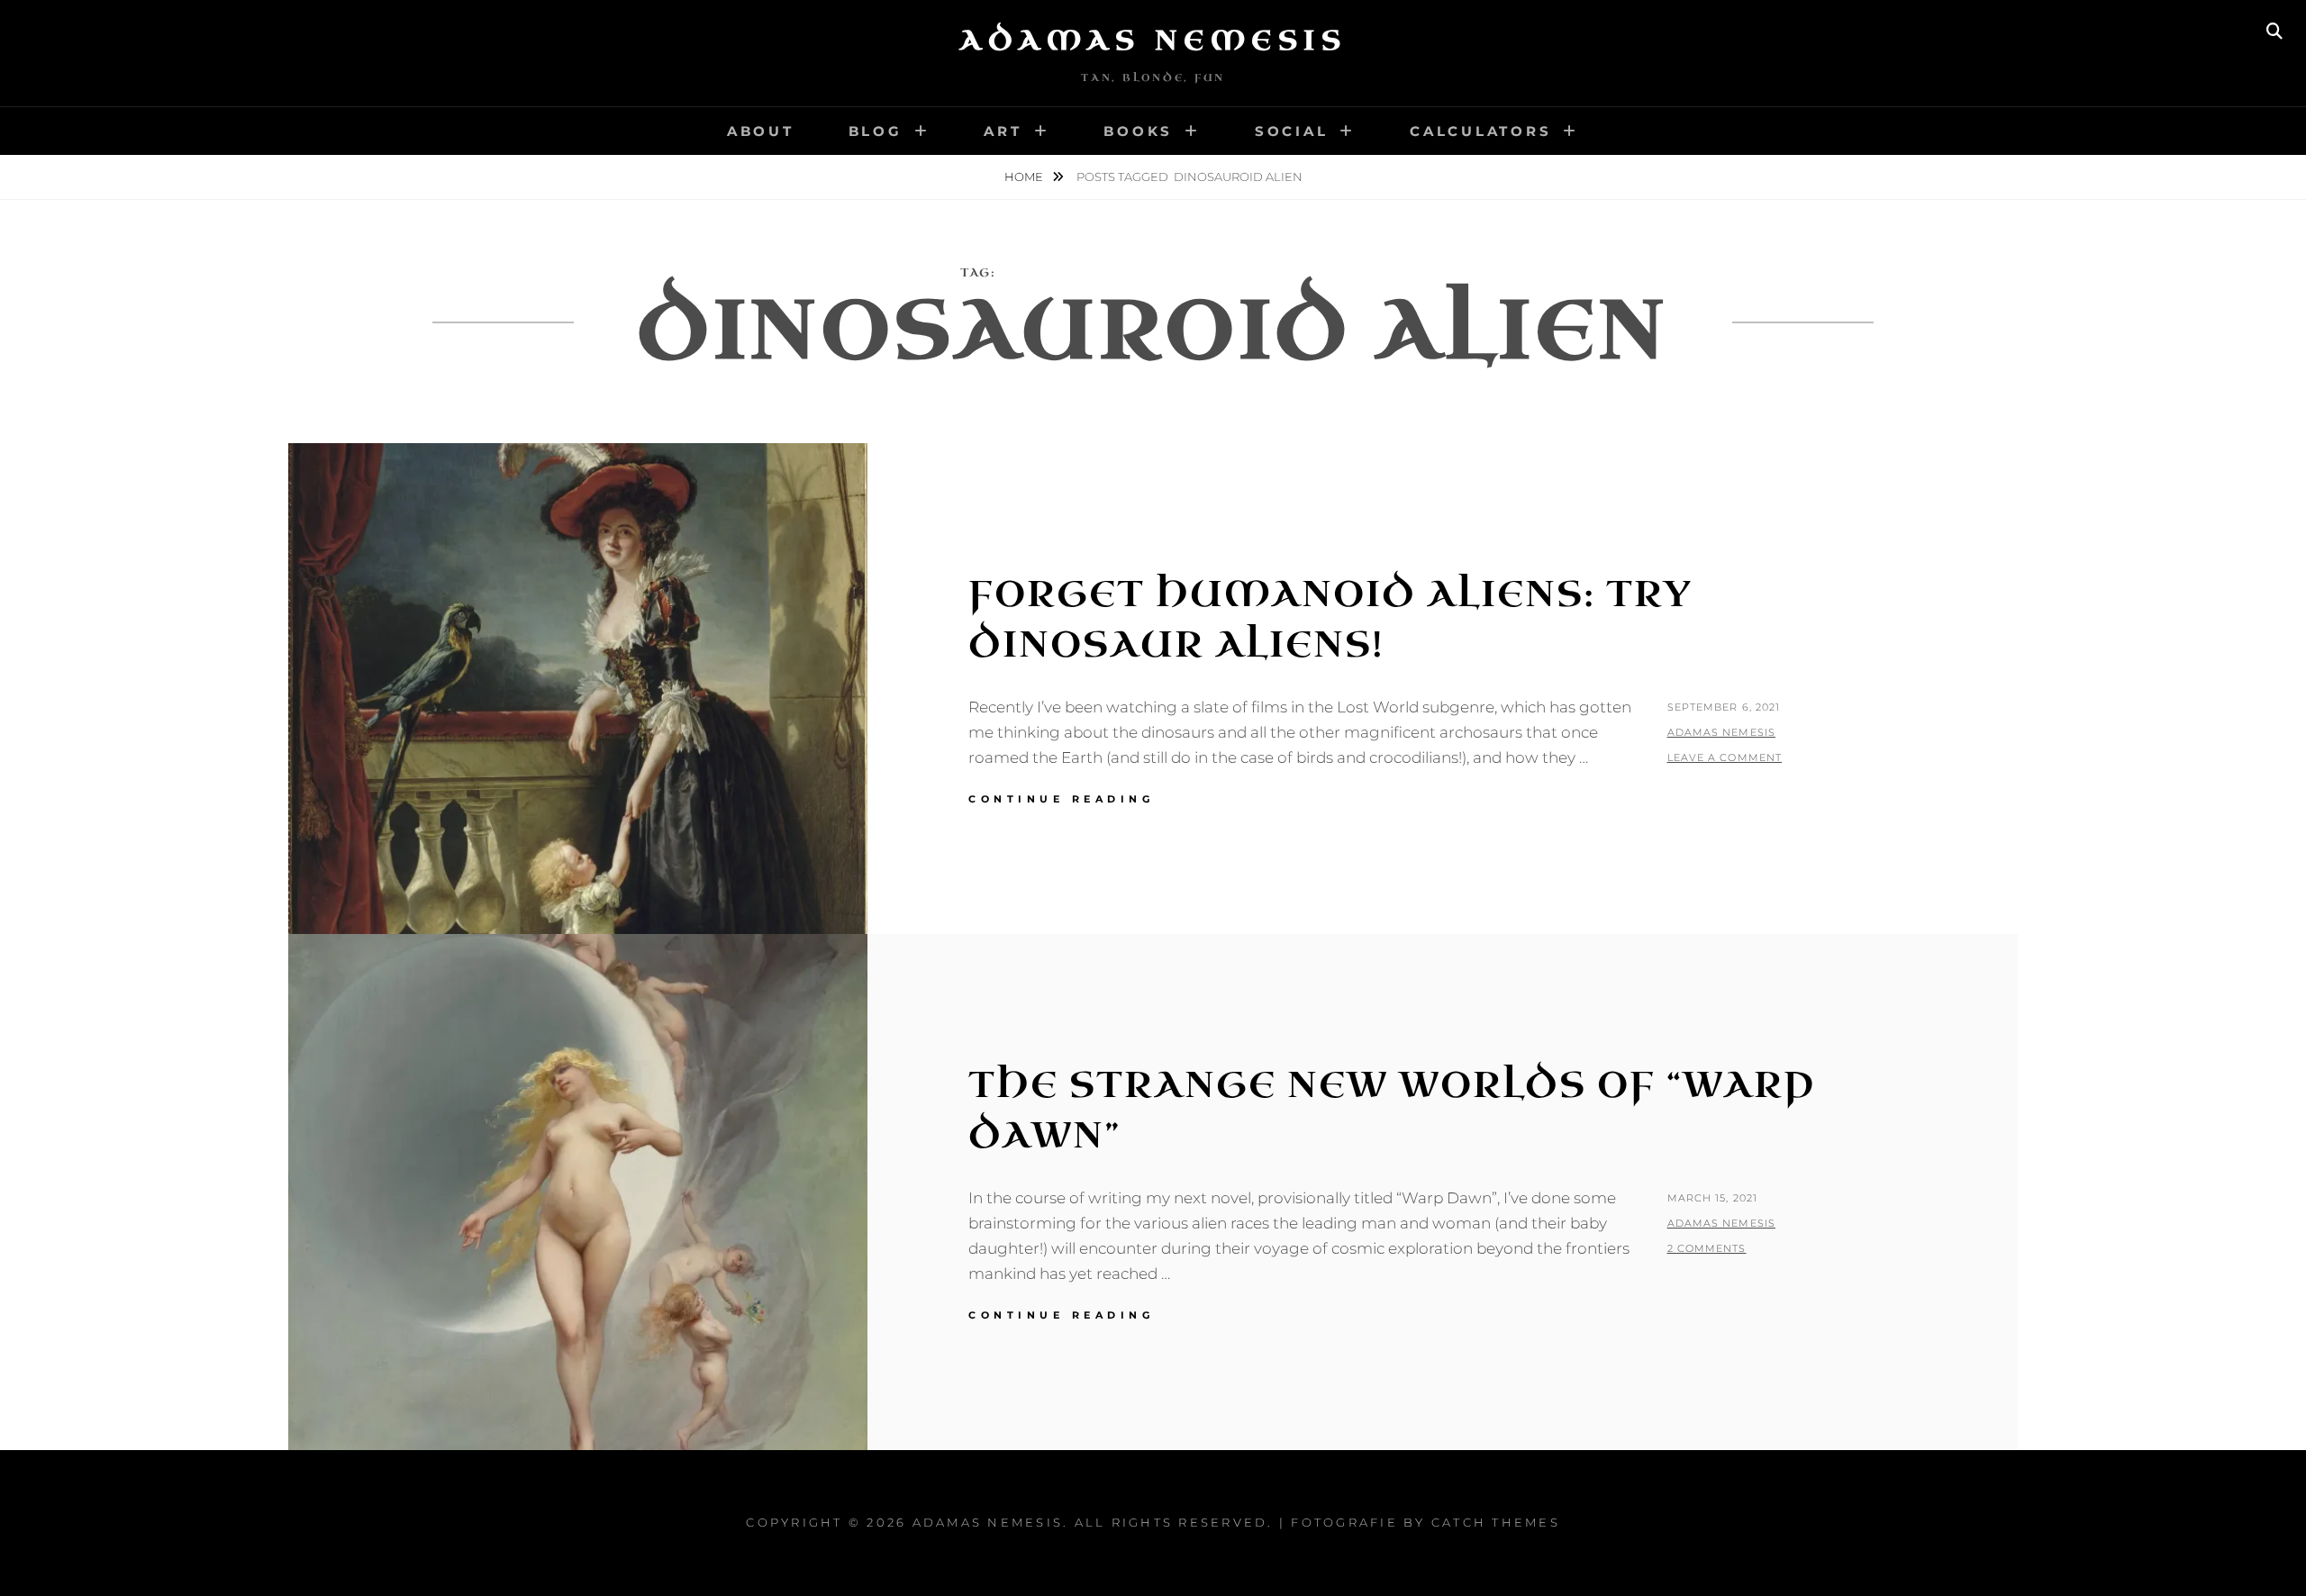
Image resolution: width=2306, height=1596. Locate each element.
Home (1025, 177)
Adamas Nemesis (1153, 41)
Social (1292, 131)
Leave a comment (1725, 757)
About (761, 131)
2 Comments (1707, 1248)
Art (1003, 131)
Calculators (1480, 131)
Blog (876, 131)
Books (1138, 131)
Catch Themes (1496, 1522)
